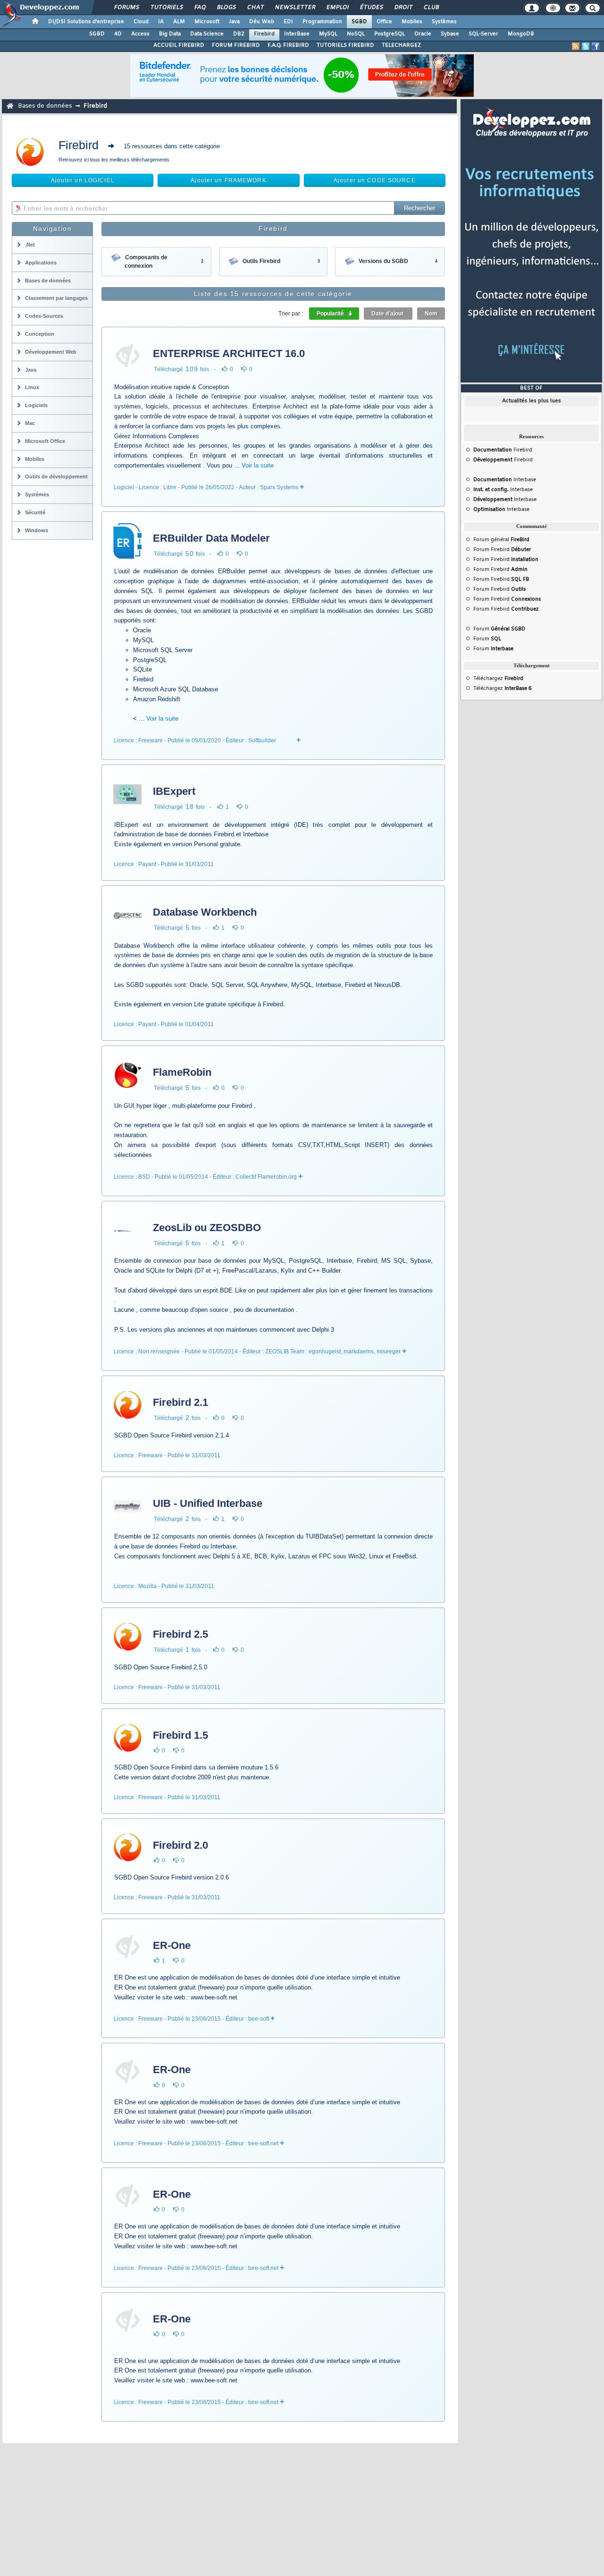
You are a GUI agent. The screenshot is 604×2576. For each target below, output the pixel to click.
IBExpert (174, 791)
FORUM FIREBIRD (236, 45)
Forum (499, 629)
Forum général (501, 540)
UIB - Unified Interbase (208, 1503)
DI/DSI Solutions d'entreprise (86, 22)
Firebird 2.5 (180, 1634)
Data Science (207, 34)
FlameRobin (182, 1072)
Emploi (337, 8)
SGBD (359, 22)
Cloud (141, 22)
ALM (179, 22)
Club (431, 8)
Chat (255, 8)
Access (140, 34)
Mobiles (412, 22)
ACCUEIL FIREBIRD (179, 45)
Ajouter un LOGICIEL (83, 180)
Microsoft (207, 22)
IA (161, 22)
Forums (126, 8)
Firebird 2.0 (180, 1845)
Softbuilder (262, 740)
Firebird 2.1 (180, 1402)
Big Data (170, 34)
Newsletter (295, 8)
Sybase (450, 34)
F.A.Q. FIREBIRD (288, 45)
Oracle (423, 34)
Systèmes (444, 22)
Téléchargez (498, 679)
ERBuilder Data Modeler (211, 538)
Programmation (322, 22)
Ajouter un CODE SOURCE (375, 180)
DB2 (239, 34)
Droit (403, 8)
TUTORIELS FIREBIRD (345, 45)
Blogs (226, 8)
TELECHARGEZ (401, 45)
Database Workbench (205, 912)
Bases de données (45, 106)
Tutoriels (166, 8)
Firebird (264, 34)
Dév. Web (262, 22)
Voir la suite (258, 465)
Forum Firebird (502, 550)
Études (371, 8)
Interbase (505, 480)
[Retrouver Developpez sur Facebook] (596, 46)
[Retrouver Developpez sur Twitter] (586, 46)
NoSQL (356, 34)
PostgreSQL (390, 34)
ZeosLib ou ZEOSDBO (207, 1228)
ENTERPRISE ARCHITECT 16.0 (229, 353)
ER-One (172, 1945)
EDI (288, 22)
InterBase (297, 34)
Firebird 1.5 (180, 1735)
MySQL (328, 34)
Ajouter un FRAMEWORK (228, 180)
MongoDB (521, 34)
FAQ (200, 8)
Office (384, 22)
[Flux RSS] (576, 46)
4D (118, 34)
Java (234, 22)
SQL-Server (483, 34)
